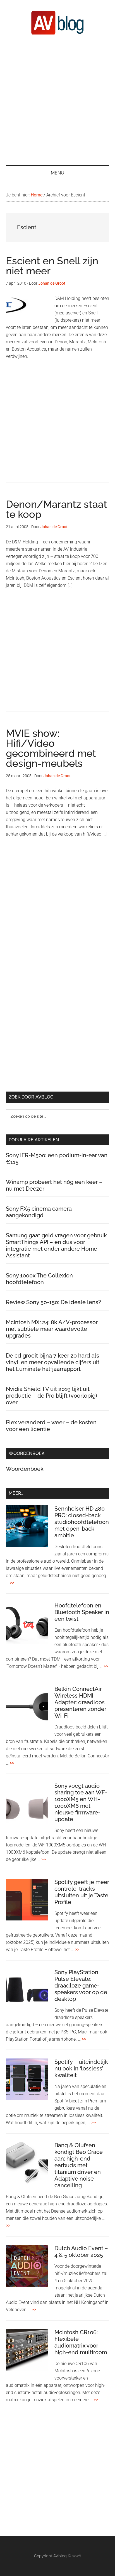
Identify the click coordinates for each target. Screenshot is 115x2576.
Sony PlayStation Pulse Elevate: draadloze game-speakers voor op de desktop (81, 1986)
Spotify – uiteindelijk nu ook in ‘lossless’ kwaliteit (81, 2068)
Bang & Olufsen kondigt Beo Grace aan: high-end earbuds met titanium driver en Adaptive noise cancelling (79, 2165)
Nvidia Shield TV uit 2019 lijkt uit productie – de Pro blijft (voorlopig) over (51, 1396)
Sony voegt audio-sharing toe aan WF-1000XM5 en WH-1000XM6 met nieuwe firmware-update (81, 1802)
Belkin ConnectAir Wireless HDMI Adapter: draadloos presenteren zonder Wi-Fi (80, 1702)
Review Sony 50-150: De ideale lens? (53, 1302)
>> (12, 1583)
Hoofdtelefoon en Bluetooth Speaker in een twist (82, 1612)
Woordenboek (25, 1469)
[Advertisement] (57, 100)
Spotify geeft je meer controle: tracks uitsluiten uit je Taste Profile (82, 1892)
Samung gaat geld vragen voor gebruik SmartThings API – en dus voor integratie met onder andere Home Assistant (56, 1245)
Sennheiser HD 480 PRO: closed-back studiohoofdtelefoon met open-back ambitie (82, 1522)
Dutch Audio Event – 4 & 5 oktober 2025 (81, 2252)
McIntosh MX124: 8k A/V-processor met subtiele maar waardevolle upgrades (52, 1329)
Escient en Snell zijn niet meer (52, 266)
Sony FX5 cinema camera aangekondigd (39, 1212)
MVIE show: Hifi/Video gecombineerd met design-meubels (51, 748)
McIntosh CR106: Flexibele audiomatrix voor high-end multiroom (81, 2342)
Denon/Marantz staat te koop (57, 509)
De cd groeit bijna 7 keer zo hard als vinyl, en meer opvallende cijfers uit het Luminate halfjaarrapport (53, 1362)
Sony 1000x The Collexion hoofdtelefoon (39, 1279)
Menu (57, 173)
